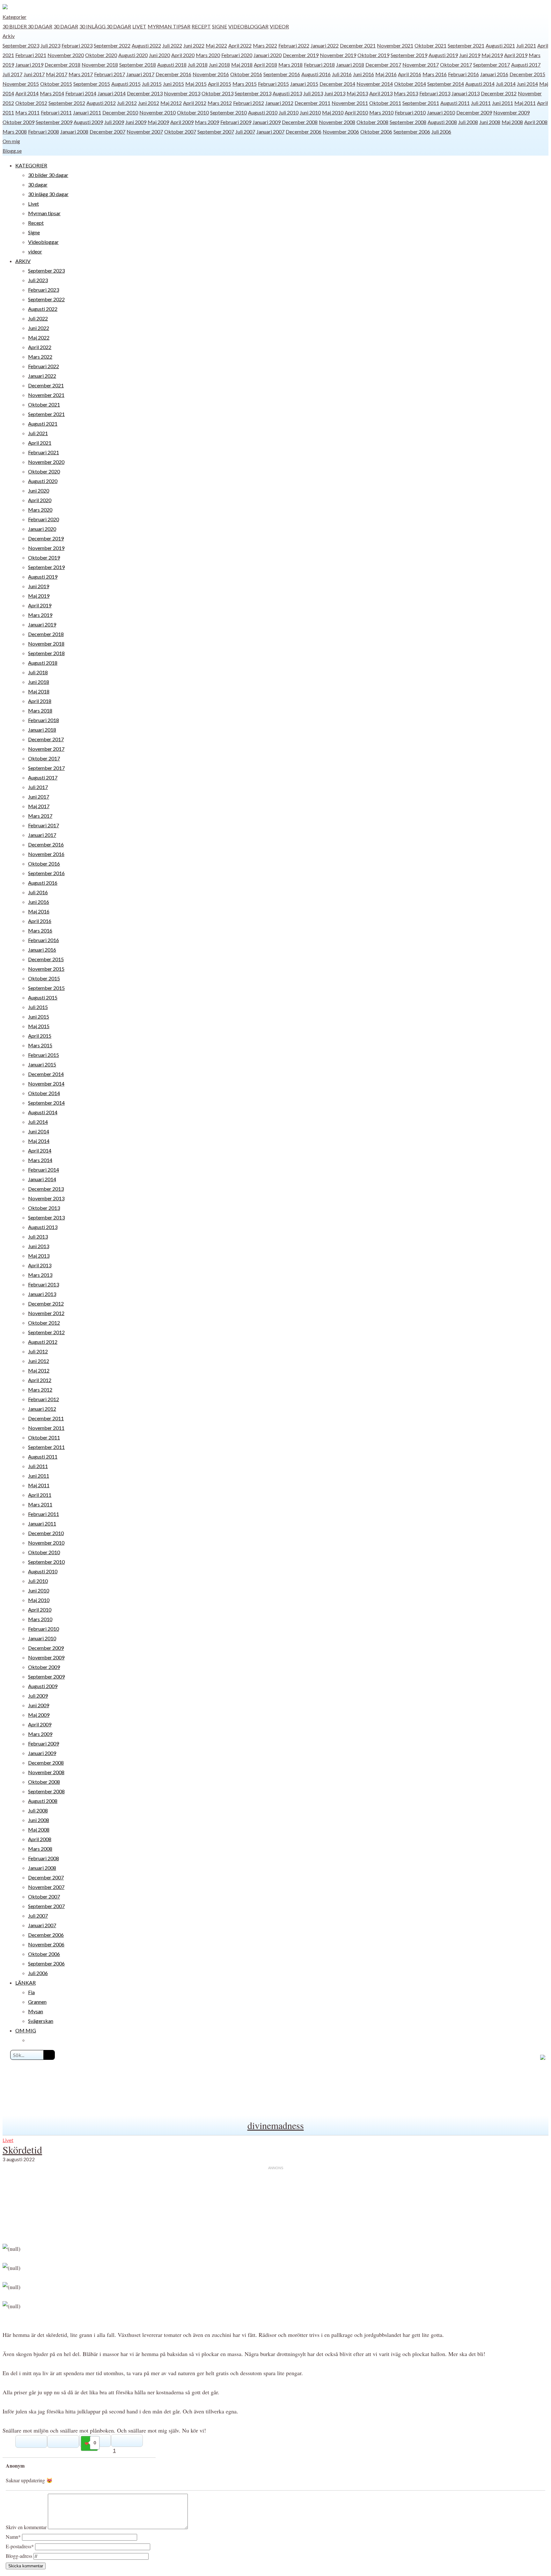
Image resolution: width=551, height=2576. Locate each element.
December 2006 (304, 132)
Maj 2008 (512, 122)
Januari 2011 (87, 112)
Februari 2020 (237, 55)
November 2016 (211, 74)
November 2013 (182, 93)
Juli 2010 (289, 112)
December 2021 (358, 45)
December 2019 (301, 55)
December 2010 (120, 112)
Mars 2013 (406, 93)
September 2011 (421, 103)
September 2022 (112, 45)
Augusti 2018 (172, 65)
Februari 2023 (77, 45)
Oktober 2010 (193, 112)
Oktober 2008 (372, 122)
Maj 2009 (158, 122)
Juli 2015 (152, 84)
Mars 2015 (245, 84)
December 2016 (173, 74)
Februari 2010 (410, 112)
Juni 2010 (310, 112)
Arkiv (9, 36)
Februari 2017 (110, 74)
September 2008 (408, 122)
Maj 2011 (525, 103)
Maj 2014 (39, 1141)
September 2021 (466, 45)
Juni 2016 (364, 74)
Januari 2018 (350, 65)
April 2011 (40, 1495)
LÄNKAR (26, 1983)
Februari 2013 (435, 93)
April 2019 (516, 55)
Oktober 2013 (217, 93)
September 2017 (492, 65)
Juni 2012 (149, 103)
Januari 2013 (466, 93)
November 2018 (100, 65)
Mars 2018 (290, 65)
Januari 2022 (325, 45)
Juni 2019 (470, 55)
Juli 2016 (342, 74)
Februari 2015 (273, 84)
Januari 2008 (74, 132)
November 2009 (511, 112)
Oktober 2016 (246, 74)
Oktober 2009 (18, 122)
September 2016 (282, 74)
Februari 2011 (56, 112)
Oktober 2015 (56, 84)
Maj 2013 (357, 93)
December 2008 (300, 122)
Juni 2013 (335, 93)
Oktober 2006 (376, 132)
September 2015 (92, 84)
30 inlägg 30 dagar (105, 26)
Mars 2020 (208, 55)
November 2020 (66, 55)
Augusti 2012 (101, 103)
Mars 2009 (207, 122)
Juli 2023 (50, 45)
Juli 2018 (198, 65)
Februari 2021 (31, 55)
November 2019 (338, 55)
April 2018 (265, 65)
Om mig (11, 141)
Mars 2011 (27, 112)
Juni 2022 (194, 45)
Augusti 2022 (146, 45)
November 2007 (145, 132)
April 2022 (240, 45)
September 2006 (412, 132)
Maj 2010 (333, 112)
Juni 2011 (503, 103)
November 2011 (350, 103)
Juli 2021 (526, 45)
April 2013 (381, 93)
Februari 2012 (249, 103)
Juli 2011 (481, 103)
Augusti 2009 (88, 122)
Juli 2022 (172, 45)
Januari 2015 (304, 84)
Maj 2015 (196, 84)
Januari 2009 (267, 122)
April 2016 (410, 74)
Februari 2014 (81, 93)
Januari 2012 (279, 103)
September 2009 (54, 122)
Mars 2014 (52, 93)
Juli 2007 (245, 132)
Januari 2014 (112, 93)
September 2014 (446, 84)
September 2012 (67, 103)
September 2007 (216, 132)
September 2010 (228, 112)
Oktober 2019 (373, 55)
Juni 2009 (136, 122)
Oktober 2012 (31, 103)
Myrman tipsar (169, 26)
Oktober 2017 (456, 65)
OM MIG (26, 2030)
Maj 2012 (171, 103)
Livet (139, 26)
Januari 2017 (140, 74)
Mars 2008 (15, 132)
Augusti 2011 (455, 103)
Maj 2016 (386, 74)
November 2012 (46, 1313)
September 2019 (409, 55)
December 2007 (107, 132)
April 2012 (195, 103)
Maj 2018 (242, 65)
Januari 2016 (494, 74)
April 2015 (220, 84)
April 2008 (536, 122)
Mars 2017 (81, 74)
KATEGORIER (31, 165)
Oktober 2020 (101, 55)
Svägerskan (41, 2021)
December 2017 (383, 65)
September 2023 (21, 45)
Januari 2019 (29, 65)
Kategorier (15, 17)
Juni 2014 (527, 84)
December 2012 (499, 93)
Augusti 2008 (442, 122)
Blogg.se (12, 151)
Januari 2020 (268, 55)
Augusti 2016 (316, 74)
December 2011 (312, 103)
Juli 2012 (127, 103)
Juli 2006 (441, 132)
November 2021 (395, 45)
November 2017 (421, 65)
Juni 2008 (490, 122)
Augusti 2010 (263, 112)
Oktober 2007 (180, 132)
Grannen (37, 2002)
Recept (201, 26)
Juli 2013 (313, 93)
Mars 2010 (381, 112)
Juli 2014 (506, 84)
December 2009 (474, 112)
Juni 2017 (34, 74)
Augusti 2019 (443, 55)
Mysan (36, 2011)
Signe (220, 26)
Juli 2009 (114, 122)
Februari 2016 (463, 74)
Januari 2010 (441, 112)
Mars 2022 (265, 45)
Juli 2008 (468, 122)
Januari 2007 (270, 132)
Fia (31, 1992)
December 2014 (337, 84)
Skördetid (22, 2150)
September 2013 (253, 93)
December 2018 (62, 65)
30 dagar (66, 26)
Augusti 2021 (500, 45)
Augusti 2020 (133, 55)
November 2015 (21, 84)
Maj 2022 (216, 45)
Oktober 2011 (385, 103)
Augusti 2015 (126, 84)
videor (279, 26)
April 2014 (27, 93)
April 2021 (40, 443)
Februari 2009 (236, 122)
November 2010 (158, 112)
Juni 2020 (159, 55)
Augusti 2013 (287, 93)
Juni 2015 (173, 84)
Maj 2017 (57, 74)
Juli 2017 (12, 74)
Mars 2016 (435, 74)
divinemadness (276, 2125)
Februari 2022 (294, 45)
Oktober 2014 (410, 84)
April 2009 (182, 122)
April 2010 (356, 112)
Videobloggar (248, 26)
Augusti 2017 (526, 65)
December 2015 (527, 74)
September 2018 (138, 65)
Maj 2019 (492, 55)
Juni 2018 (219, 65)
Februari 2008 (44, 132)
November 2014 (375, 84)
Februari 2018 (319, 65)
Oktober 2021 (430, 45)
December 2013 (145, 93)
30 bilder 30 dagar (27, 26)
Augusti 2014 (480, 84)
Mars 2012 (220, 103)
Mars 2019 (40, 615)
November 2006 (341, 132)
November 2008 (337, 122)
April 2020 (183, 55)
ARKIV (23, 261)
